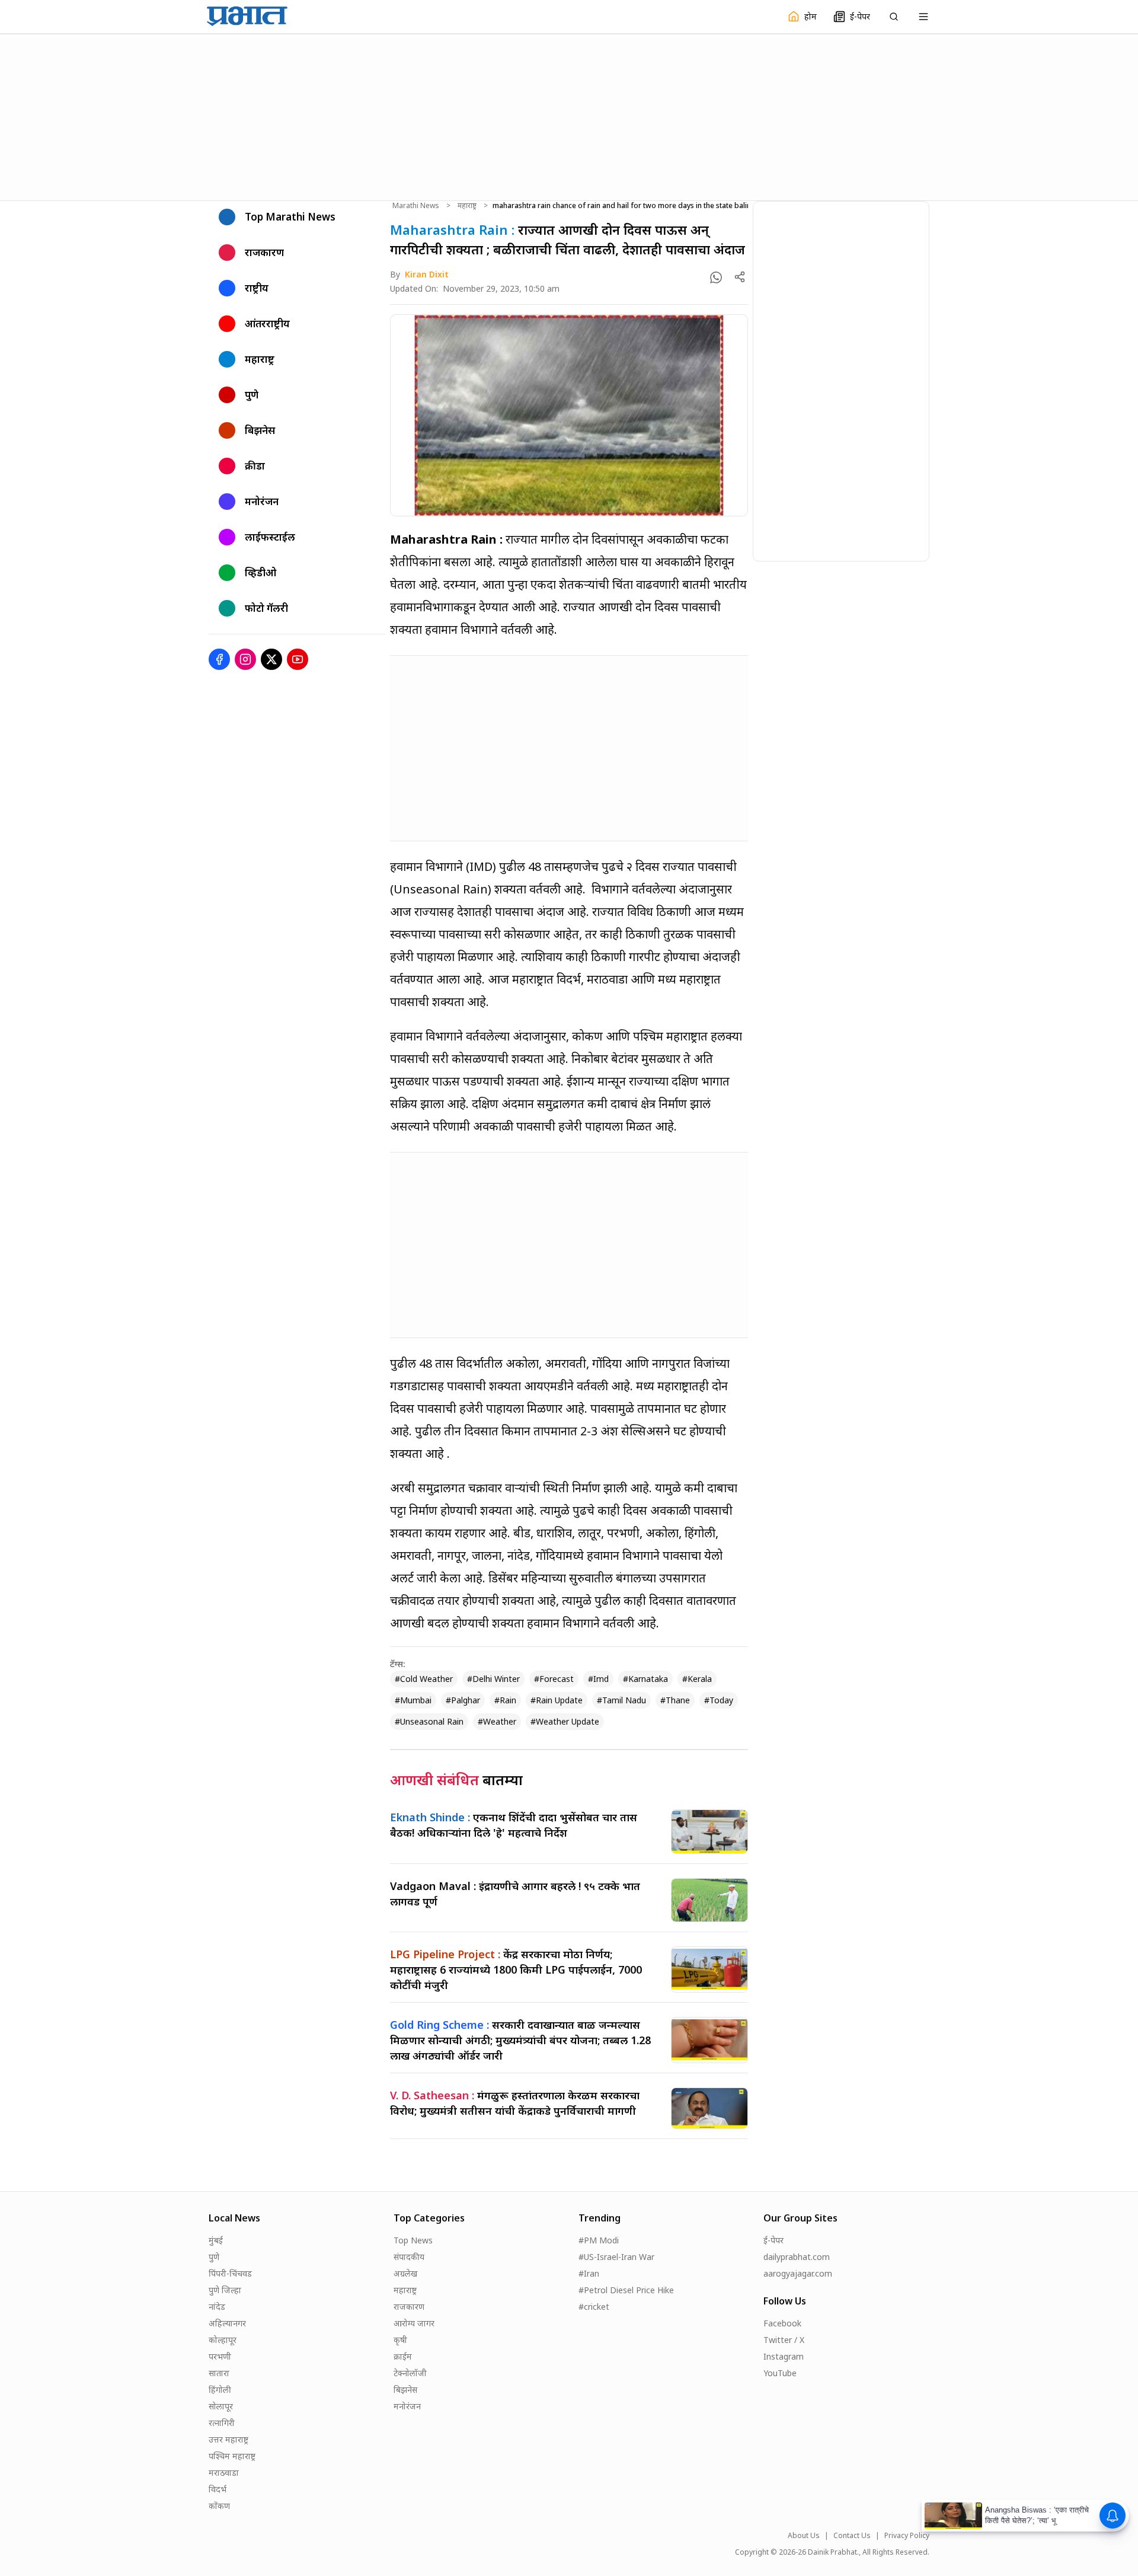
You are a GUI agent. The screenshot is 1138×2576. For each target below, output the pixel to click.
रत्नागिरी (222, 2423)
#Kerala (697, 1679)
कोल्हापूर (223, 2340)
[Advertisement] (569, 116)
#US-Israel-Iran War (616, 2257)
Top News (413, 2240)
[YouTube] (298, 659)
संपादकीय (409, 2257)
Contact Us (852, 2536)
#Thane (675, 1700)
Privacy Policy (907, 2536)
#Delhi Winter (493, 1679)
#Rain (505, 1700)
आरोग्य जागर (414, 2323)
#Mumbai (413, 1700)
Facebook (782, 2323)
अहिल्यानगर (227, 2323)
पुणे (214, 2257)
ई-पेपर (773, 2240)
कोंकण (219, 2506)
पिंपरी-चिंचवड (230, 2273)
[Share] (740, 277)
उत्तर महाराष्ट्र (228, 2439)
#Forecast (554, 1679)
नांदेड (217, 2307)
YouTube (780, 2373)
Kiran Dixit (427, 274)
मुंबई (216, 2240)
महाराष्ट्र (467, 206)
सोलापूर (221, 2406)
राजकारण (409, 2307)
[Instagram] (245, 659)
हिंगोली (220, 2390)
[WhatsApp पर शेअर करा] (716, 277)
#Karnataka (645, 1679)
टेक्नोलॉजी (410, 2373)
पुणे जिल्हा (225, 2290)
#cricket (594, 2307)
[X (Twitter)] (271, 659)
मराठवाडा (224, 2473)
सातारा (219, 2373)
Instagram (784, 2356)
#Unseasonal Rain (429, 1721)
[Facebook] (219, 659)
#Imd (598, 1679)
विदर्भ (218, 2489)
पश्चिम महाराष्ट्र (232, 2456)
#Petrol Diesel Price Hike (626, 2290)
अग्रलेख (405, 2273)
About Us (804, 2536)
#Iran (589, 2273)
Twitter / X (784, 2340)
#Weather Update (565, 1721)
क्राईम (403, 2356)
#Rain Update (557, 1700)
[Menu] (923, 17)
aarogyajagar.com (798, 2273)
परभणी (220, 2356)
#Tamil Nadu (621, 1700)
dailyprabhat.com (797, 2257)
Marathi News (416, 206)
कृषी (400, 2340)
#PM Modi (599, 2240)
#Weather (497, 1721)
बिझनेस (405, 2390)
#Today (719, 1700)
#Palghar (463, 1700)
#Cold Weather (424, 1679)
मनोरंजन (407, 2406)
